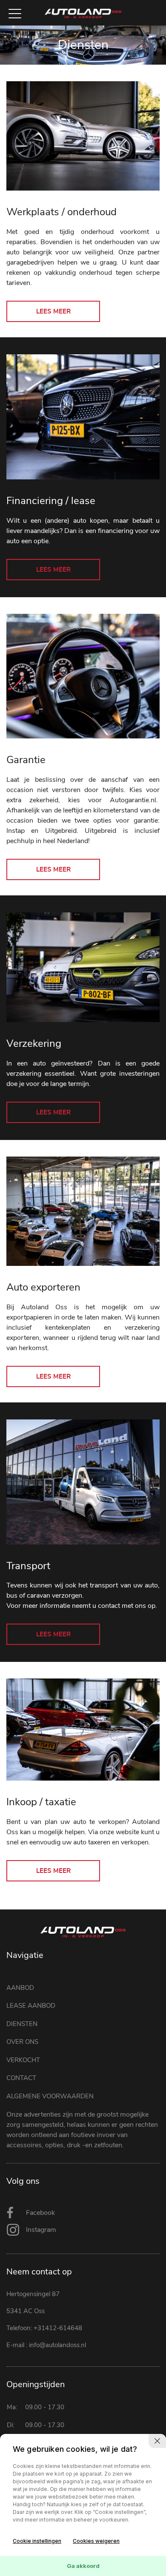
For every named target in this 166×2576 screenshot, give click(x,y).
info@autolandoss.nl (57, 2345)
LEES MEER (53, 312)
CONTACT (21, 2078)
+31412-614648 (58, 2328)
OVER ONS (22, 2042)
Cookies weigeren (96, 2541)
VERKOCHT (23, 2060)
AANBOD (20, 1988)
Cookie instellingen (37, 2541)
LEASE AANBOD (31, 2006)
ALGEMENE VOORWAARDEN (50, 2096)
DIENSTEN (22, 2024)
